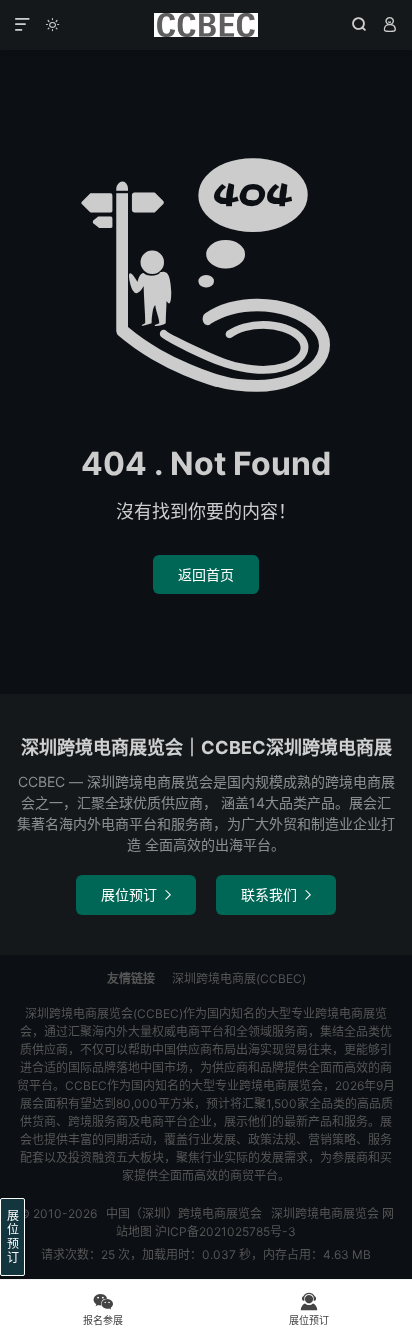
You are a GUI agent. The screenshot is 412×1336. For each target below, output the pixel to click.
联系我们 (276, 894)
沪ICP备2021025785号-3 (225, 1231)
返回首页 (206, 574)
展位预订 (136, 894)
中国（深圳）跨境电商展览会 (205, 25)
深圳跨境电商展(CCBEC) (239, 978)
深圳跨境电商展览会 (325, 1213)
